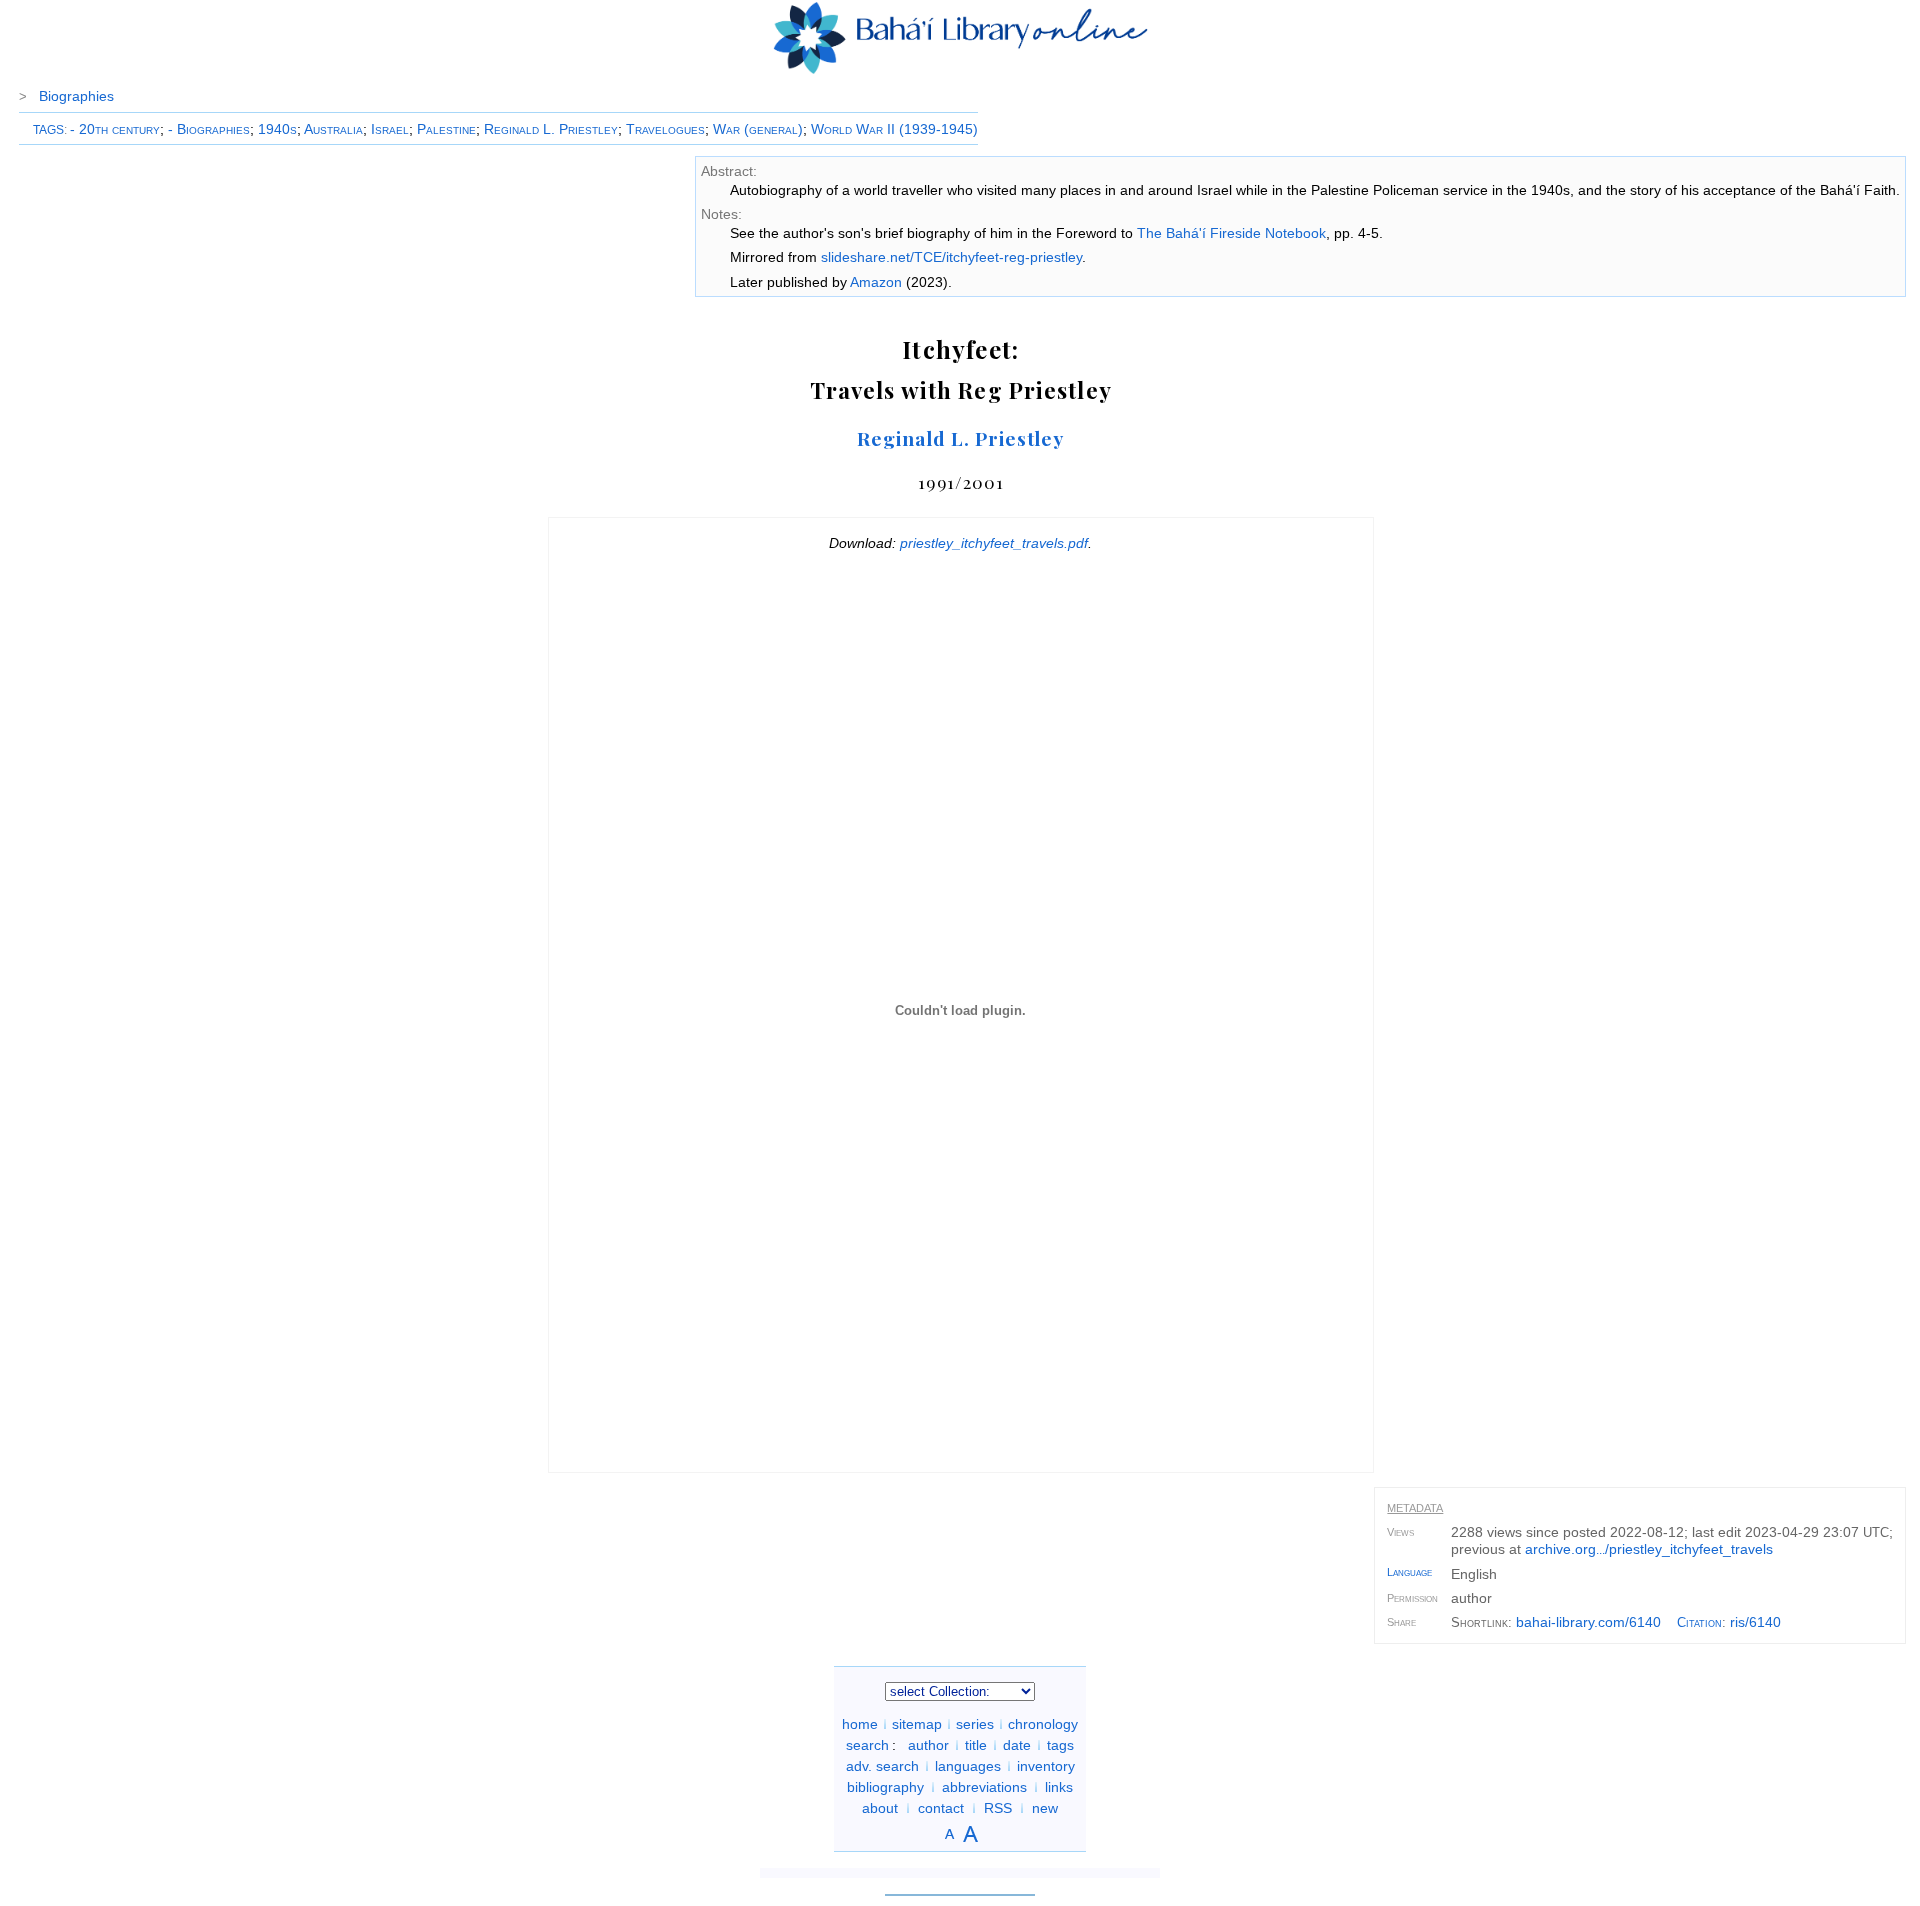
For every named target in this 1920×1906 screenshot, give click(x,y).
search (867, 1745)
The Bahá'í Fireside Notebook (1231, 233)
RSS (998, 1808)
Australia (333, 129)
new (1045, 1808)
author (928, 1745)
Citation (1699, 1622)
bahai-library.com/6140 (1588, 1622)
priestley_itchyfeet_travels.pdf (994, 543)
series (975, 1724)
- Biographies (209, 129)
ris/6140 (1755, 1622)
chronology (1043, 1724)
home (860, 1724)
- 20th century (115, 129)
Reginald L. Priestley (551, 129)
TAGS (48, 130)
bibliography (885, 1787)
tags (1060, 1745)
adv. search (882, 1766)
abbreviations (984, 1787)
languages (968, 1766)
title (976, 1745)
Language (1409, 1572)
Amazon (876, 282)
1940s (277, 129)
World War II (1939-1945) (894, 129)
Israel (390, 129)
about (880, 1808)
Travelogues (665, 129)
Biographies (76, 96)
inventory (1046, 1766)
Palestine (446, 129)
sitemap (917, 1724)
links (1059, 1787)
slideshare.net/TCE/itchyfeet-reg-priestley (951, 257)
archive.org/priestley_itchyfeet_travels (1649, 1549)
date (1017, 1745)
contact (941, 1808)
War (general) (758, 129)
